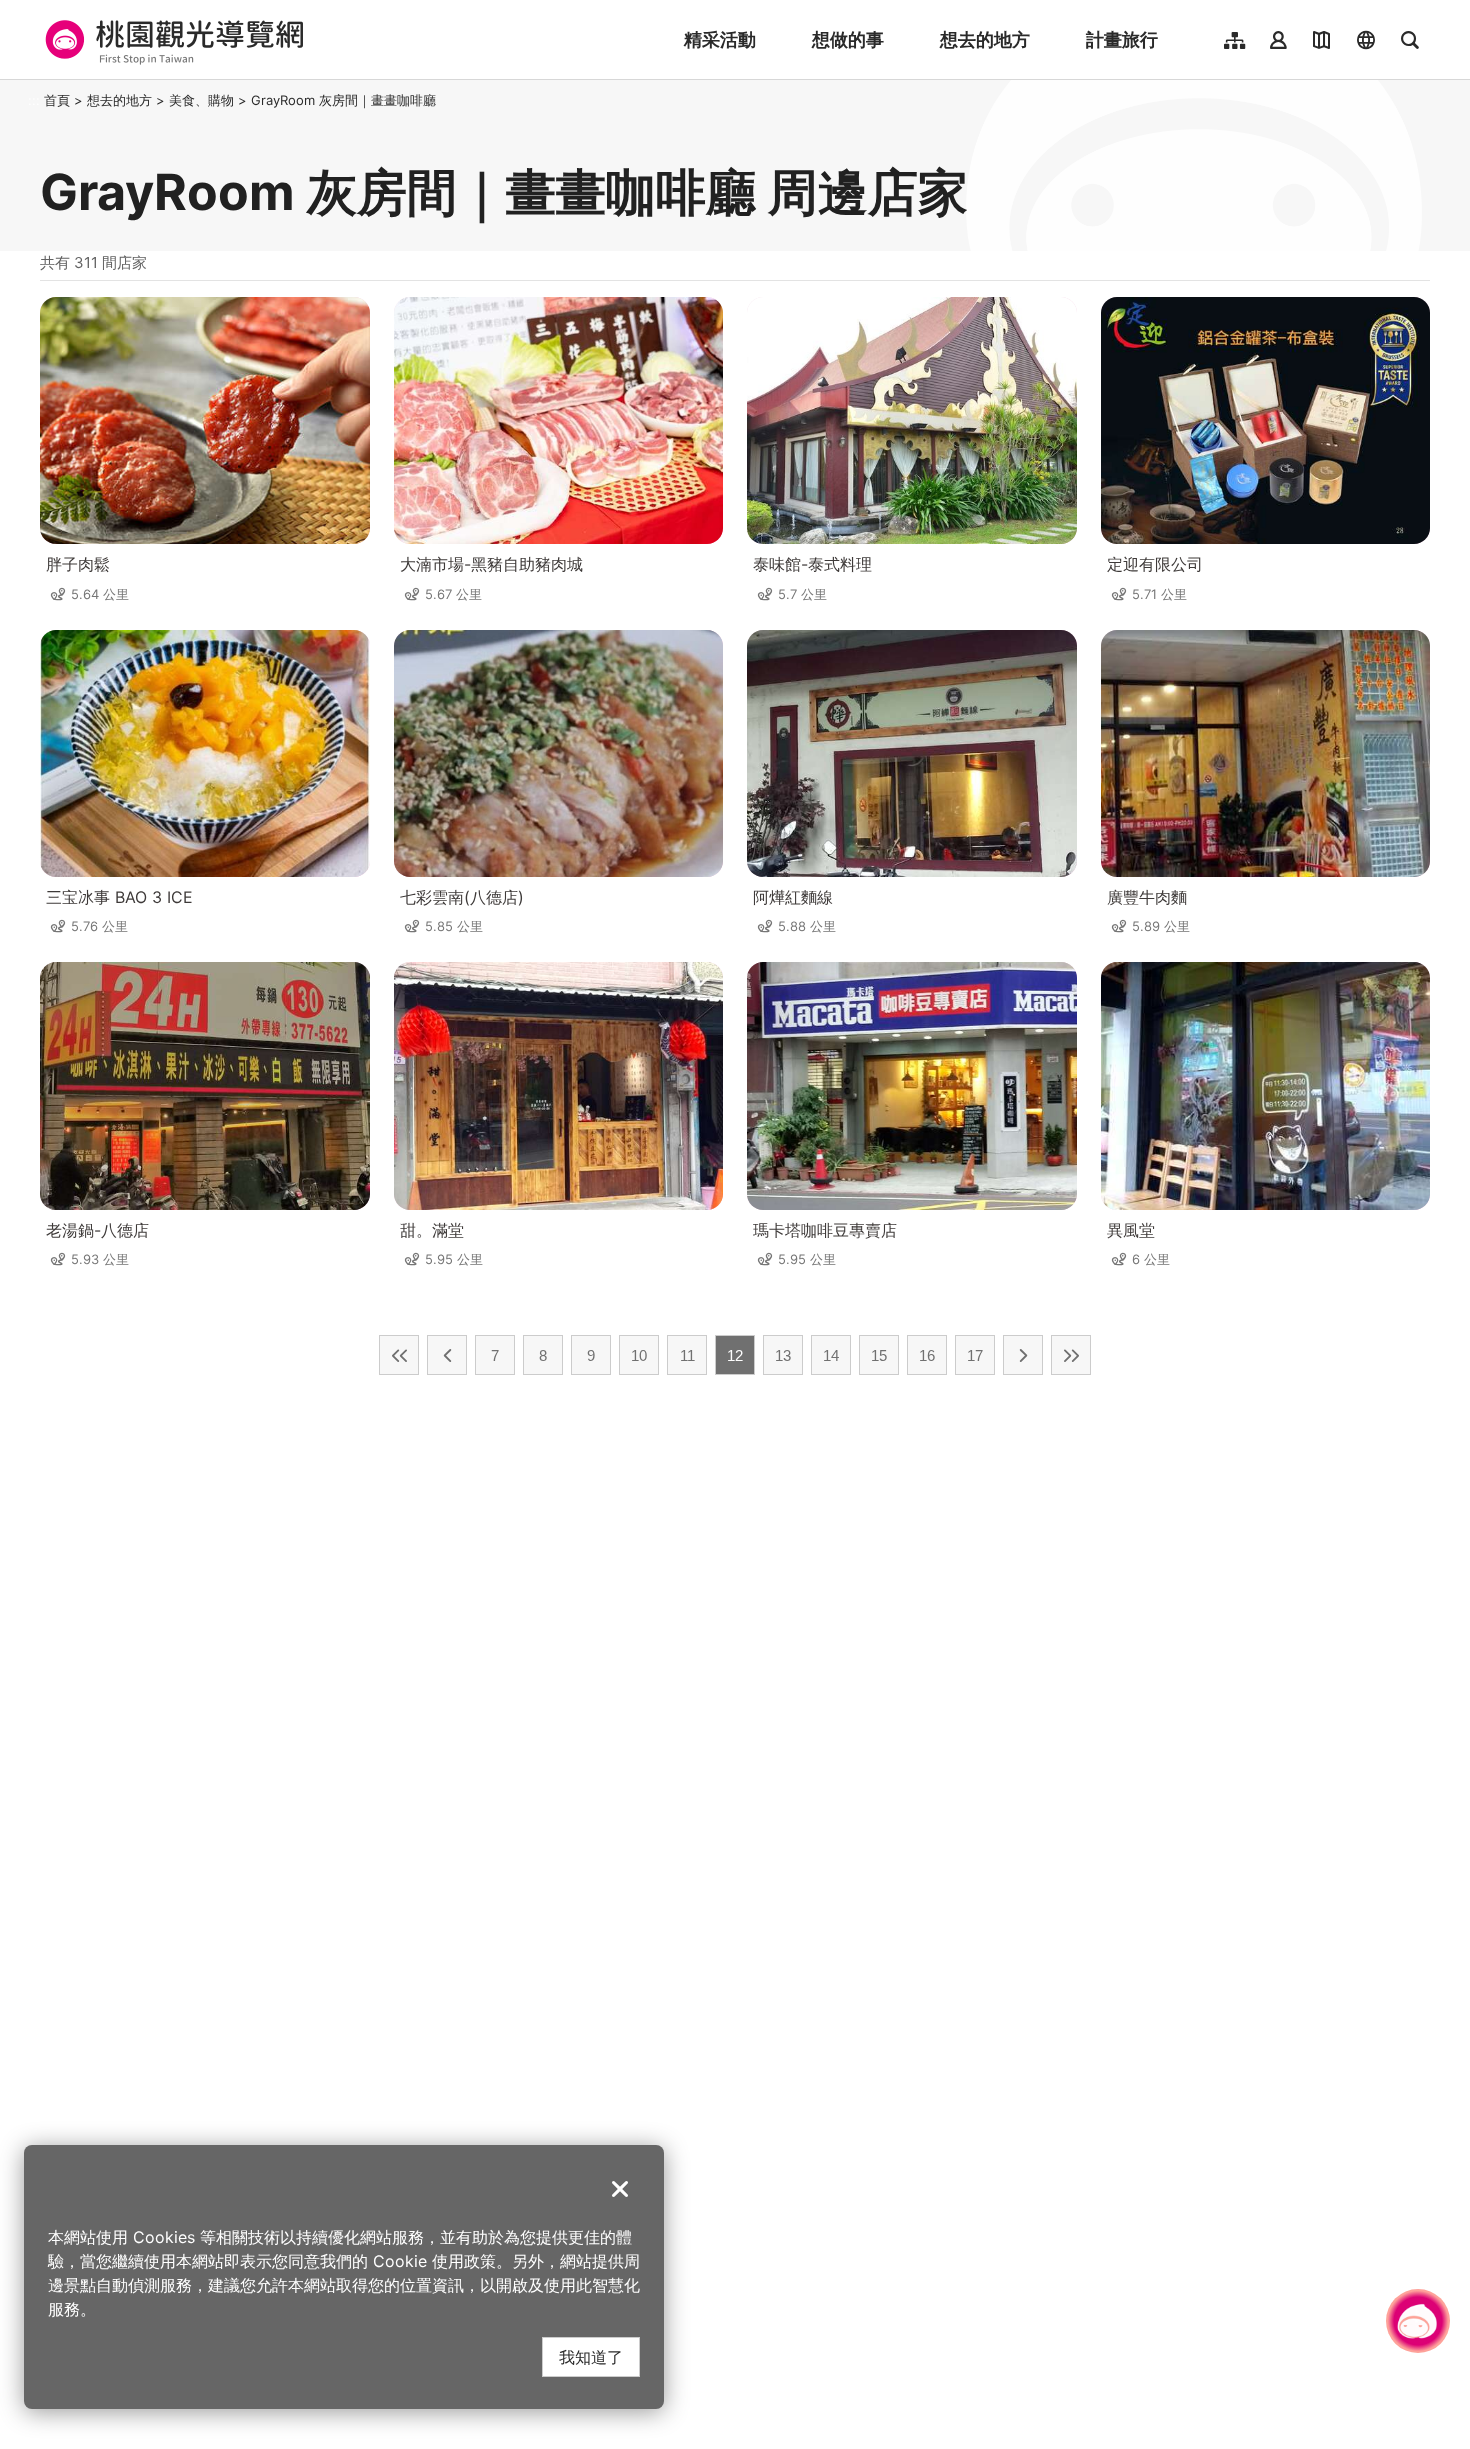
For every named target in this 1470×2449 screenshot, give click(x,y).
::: (34, 100)
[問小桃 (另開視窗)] (1418, 2321)
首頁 (57, 100)
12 (735, 1355)
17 (975, 1355)
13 (783, 1355)
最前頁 (399, 1355)
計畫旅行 (1122, 39)
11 (687, 1355)
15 (879, 1355)
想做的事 (848, 39)
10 (639, 1355)
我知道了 (591, 2356)
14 (831, 1355)
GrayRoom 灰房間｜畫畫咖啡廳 (343, 100)
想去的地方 (985, 39)
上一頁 (447, 1355)
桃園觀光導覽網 (171, 40)
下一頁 (1023, 1355)
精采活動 (720, 39)
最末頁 (1071, 1355)
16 (927, 1355)
